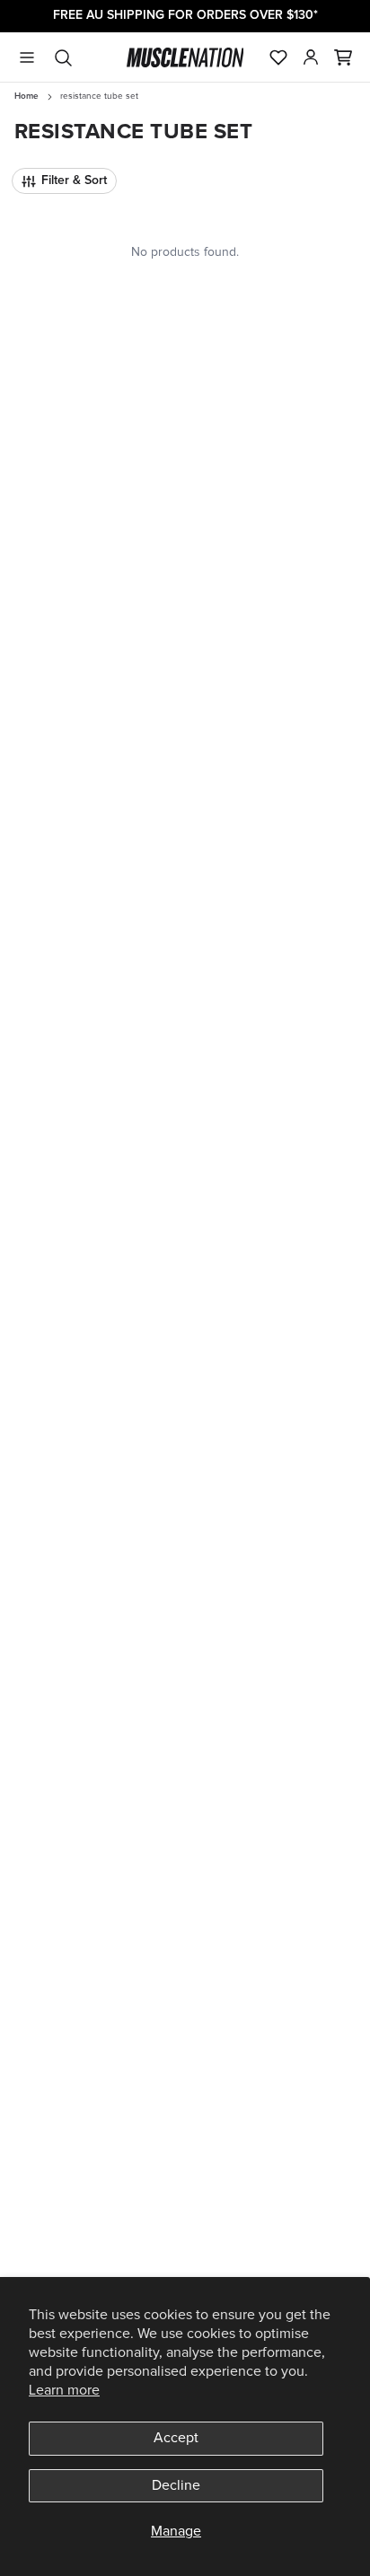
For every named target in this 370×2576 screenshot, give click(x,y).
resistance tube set (99, 96)
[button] (343, 57)
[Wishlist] (278, 57)
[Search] (63, 57)
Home (26, 96)
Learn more (64, 2390)
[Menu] (27, 57)
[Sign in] (311, 57)
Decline (176, 2485)
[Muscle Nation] (185, 57)
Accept (176, 2438)
